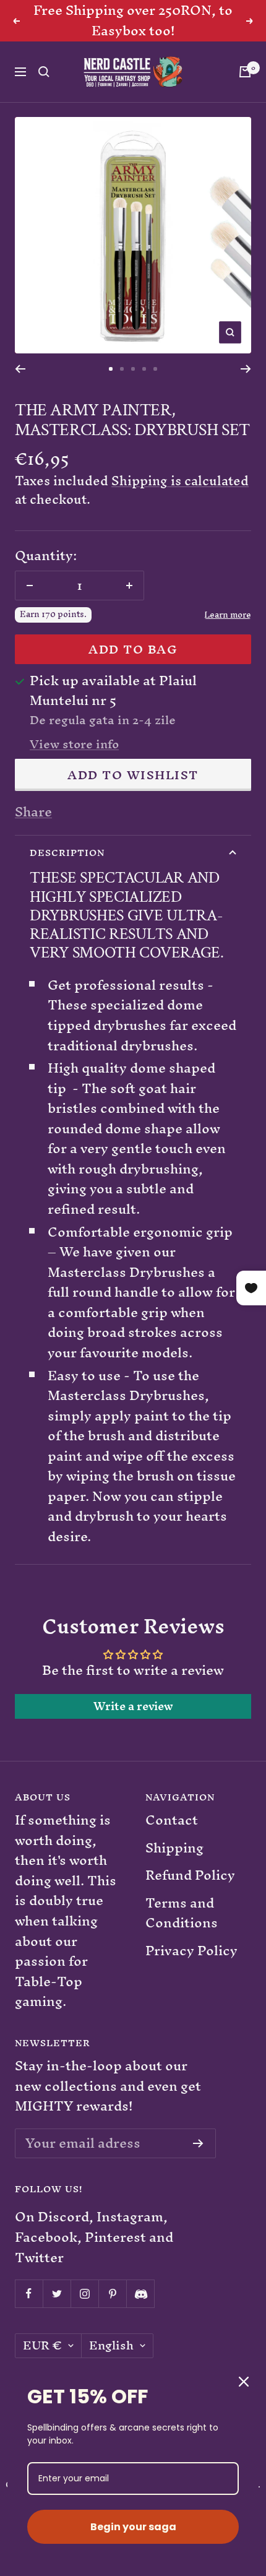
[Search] (44, 72)
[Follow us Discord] (140, 2293)
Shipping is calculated (180, 481)
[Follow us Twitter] (57, 2293)
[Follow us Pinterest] (112, 2293)
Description (67, 853)
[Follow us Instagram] (84, 2293)
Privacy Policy (191, 1951)
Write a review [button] (133, 1706)
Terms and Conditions (182, 1913)
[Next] (246, 369)
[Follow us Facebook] (29, 2293)
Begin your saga (133, 2527)
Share (33, 812)
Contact (172, 1821)
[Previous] (20, 369)
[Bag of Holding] (245, 72)
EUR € (42, 2346)
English (111, 2346)
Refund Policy (190, 1876)
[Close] (244, 2382)
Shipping (174, 1848)
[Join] (198, 2143)
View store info (74, 745)
